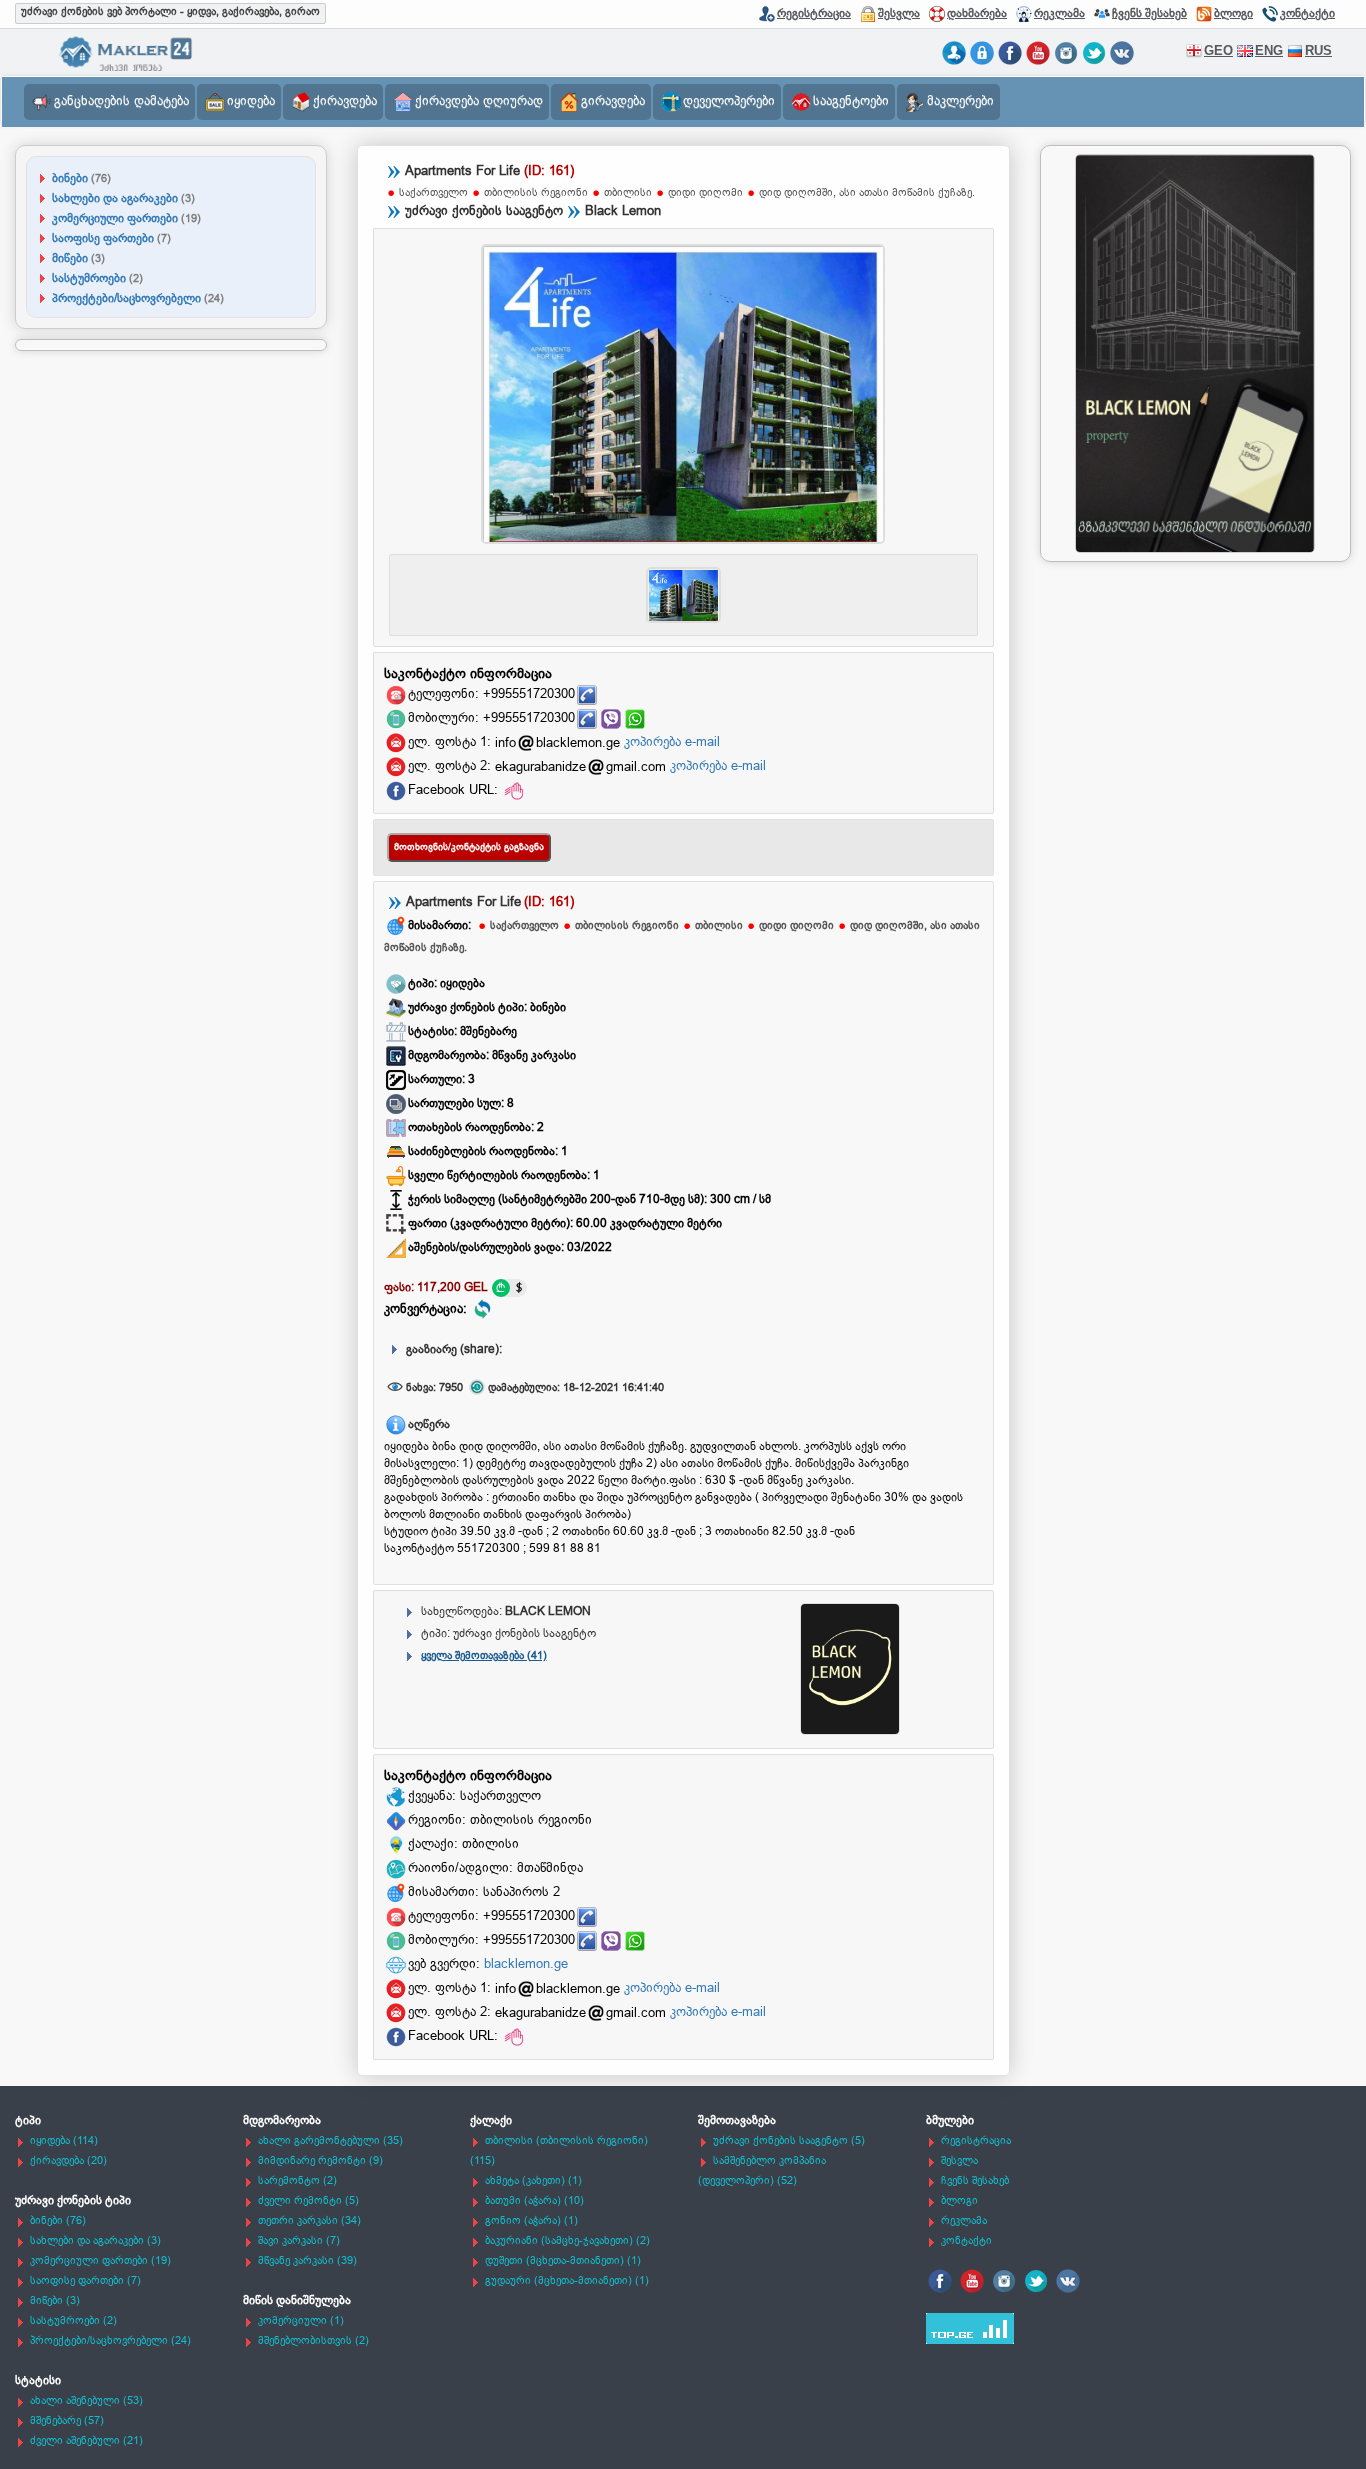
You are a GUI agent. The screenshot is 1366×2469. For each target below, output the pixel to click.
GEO (1218, 50)
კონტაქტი (1307, 12)
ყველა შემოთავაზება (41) (484, 1655)
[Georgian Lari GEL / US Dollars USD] (509, 1288)
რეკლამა (1059, 12)
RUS (1318, 50)
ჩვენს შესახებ (1149, 12)
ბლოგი (1233, 12)
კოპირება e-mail (672, 742)
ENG (1269, 50)
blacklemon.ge (526, 1964)
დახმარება (977, 12)
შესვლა (899, 12)
